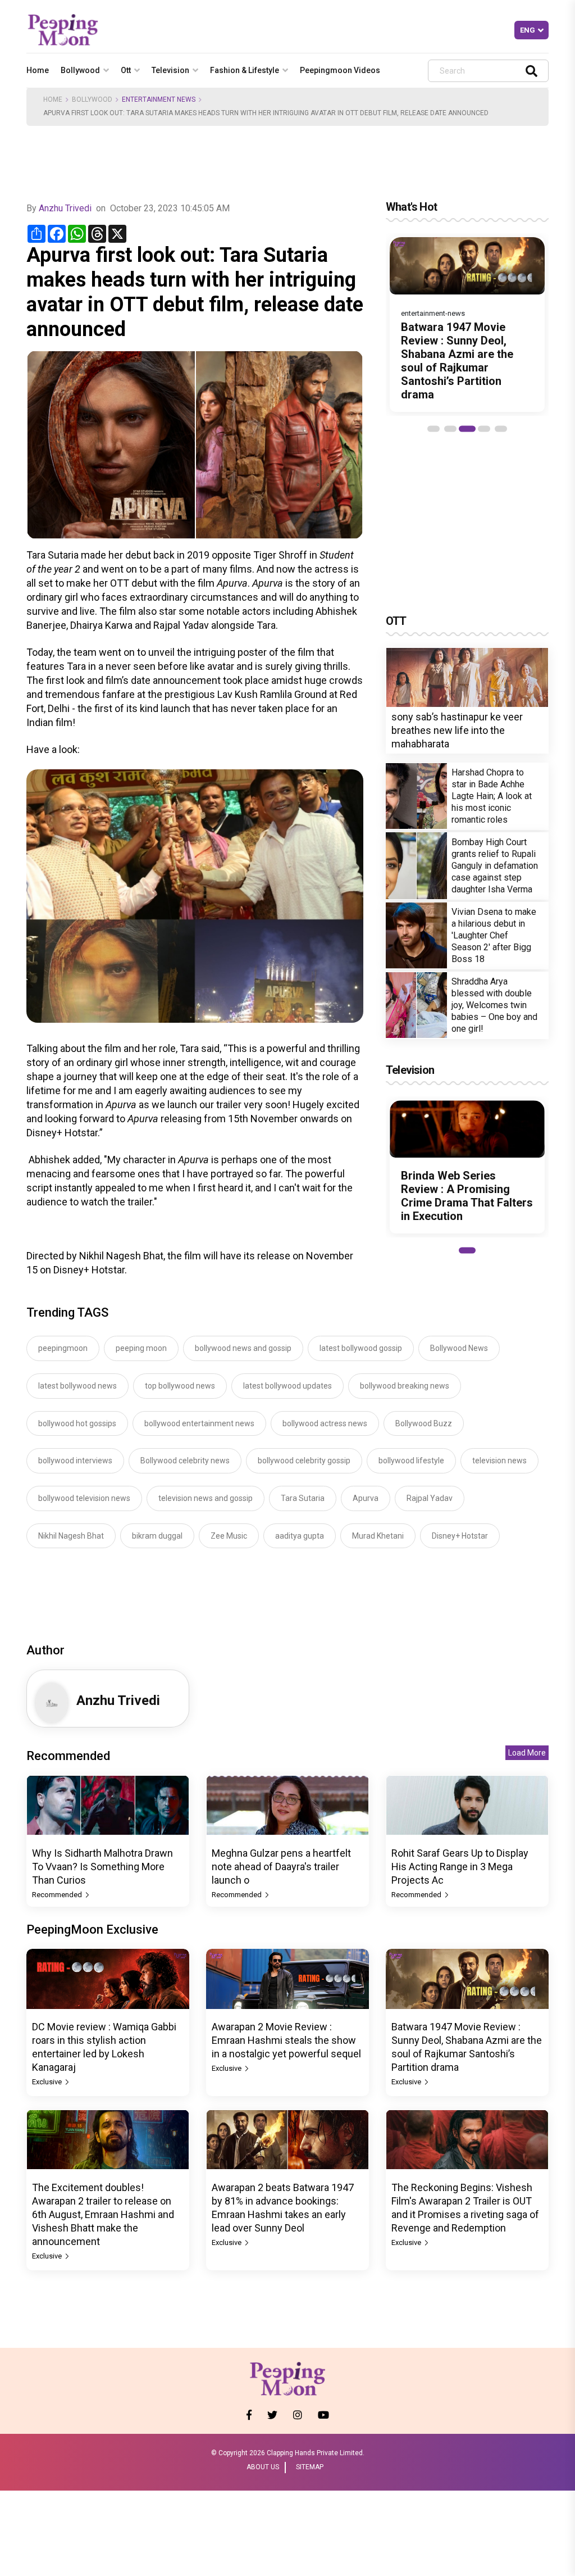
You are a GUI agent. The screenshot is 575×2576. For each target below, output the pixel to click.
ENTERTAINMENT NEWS (159, 99)
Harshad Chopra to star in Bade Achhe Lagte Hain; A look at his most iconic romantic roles (492, 796)
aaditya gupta (300, 1536)
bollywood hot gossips (77, 1423)
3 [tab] (467, 429)
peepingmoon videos (340, 70)
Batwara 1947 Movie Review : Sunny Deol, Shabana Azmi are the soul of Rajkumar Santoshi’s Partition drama (457, 361)
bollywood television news (84, 1498)
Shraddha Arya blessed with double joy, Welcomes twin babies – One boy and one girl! (494, 1005)
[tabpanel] (467, 325)
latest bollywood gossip (361, 1348)
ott (126, 70)
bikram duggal (157, 1536)
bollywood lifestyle (411, 1461)
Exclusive (48, 2082)
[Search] (531, 71)
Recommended (58, 1895)
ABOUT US (263, 2467)
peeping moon (141, 1348)
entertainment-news (433, 313)
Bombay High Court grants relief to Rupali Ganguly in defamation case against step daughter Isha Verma (495, 866)
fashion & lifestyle (245, 70)
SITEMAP (310, 2467)
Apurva (366, 1498)
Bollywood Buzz (424, 1423)
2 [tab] (450, 429)
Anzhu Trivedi (65, 208)
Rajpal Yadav (430, 1498)
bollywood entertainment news (199, 1423)
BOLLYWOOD (92, 99)
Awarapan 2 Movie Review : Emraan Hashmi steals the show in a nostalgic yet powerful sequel (286, 2040)
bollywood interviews (75, 1461)
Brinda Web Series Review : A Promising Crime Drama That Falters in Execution (467, 1196)
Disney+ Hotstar (460, 1536)
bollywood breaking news (405, 1386)
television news (499, 1461)
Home (38, 70)
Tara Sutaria (303, 1498)
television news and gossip (206, 1498)
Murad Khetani (378, 1536)
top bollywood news (180, 1386)
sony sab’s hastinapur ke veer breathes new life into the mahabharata (457, 730)
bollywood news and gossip (243, 1348)
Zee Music (229, 1536)
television (170, 70)
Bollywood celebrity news (185, 1461)
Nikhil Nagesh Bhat (71, 1536)
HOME (53, 99)
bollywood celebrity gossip (304, 1461)
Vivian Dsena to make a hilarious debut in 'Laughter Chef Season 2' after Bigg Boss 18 (494, 935)
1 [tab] (433, 429)
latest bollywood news (77, 1386)
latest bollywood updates (287, 1386)
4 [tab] (484, 429)
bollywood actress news (325, 1423)
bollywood (80, 70)
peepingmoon (63, 1348)
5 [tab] (501, 429)
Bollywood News (459, 1348)
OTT (396, 621)
